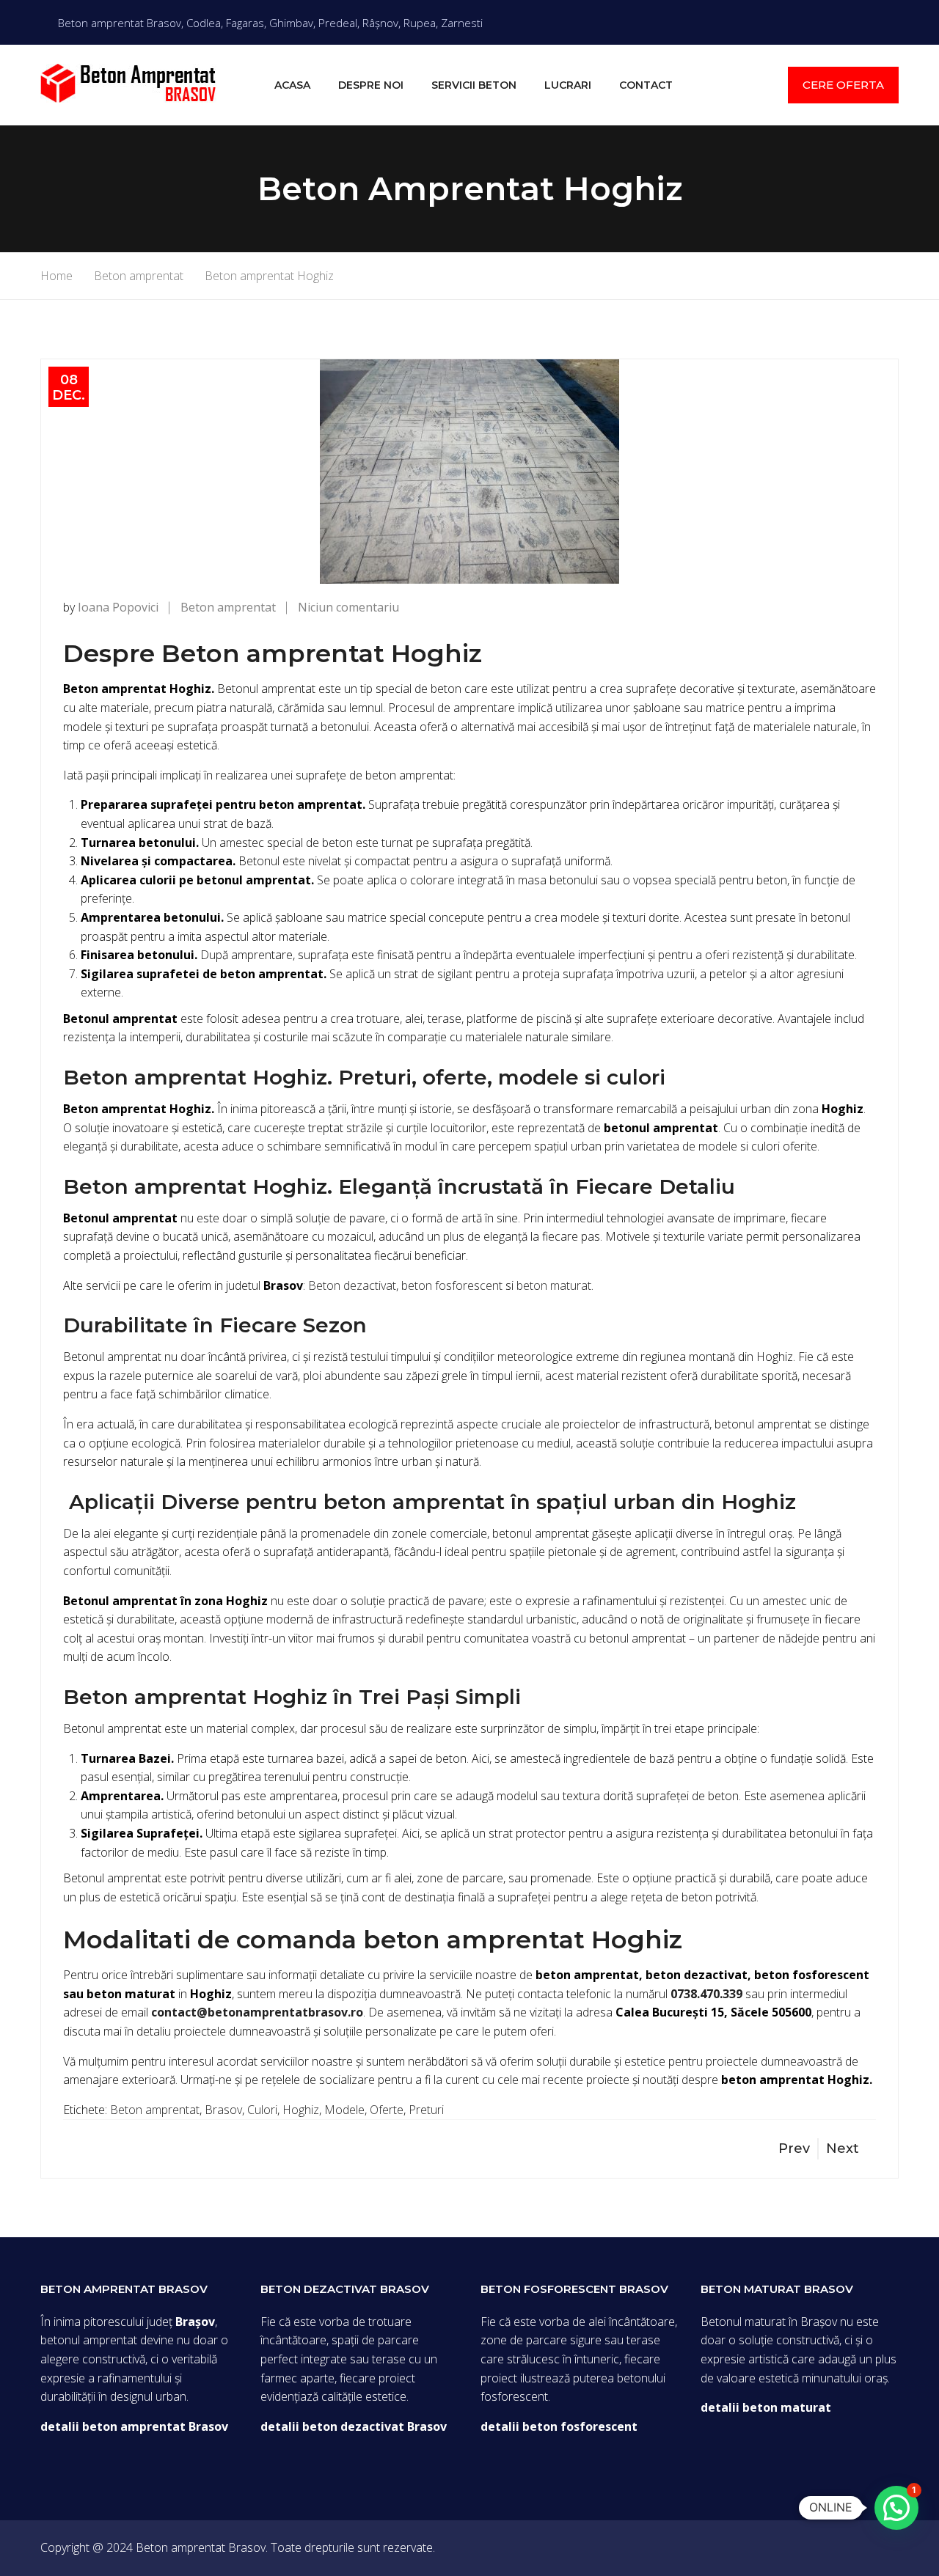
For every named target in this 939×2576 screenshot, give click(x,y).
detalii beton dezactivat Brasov (354, 2426)
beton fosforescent (452, 1285)
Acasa (292, 85)
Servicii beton (474, 85)
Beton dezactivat (352, 1285)
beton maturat (554, 1285)
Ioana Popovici (118, 607)
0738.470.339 (706, 1994)
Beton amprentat (228, 607)
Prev (794, 2148)
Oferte (387, 2110)
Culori (262, 2110)
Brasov (223, 2110)
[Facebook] (894, 22)
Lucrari (568, 85)
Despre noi (371, 85)
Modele (344, 2110)
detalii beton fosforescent (559, 2426)
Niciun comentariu (348, 607)
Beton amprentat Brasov (201, 2547)
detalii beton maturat (766, 2407)
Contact (646, 85)
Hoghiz (301, 2110)
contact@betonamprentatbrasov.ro (257, 2012)
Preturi (426, 2110)
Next (843, 2148)
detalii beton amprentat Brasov (134, 2426)
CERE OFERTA (843, 85)
